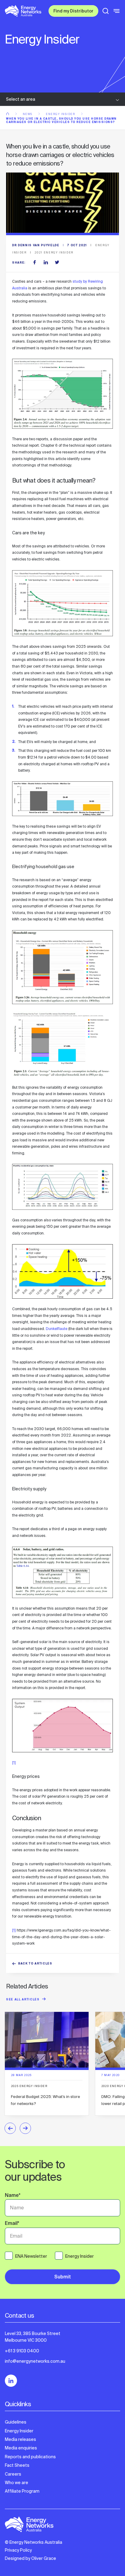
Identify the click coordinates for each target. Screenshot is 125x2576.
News (28, 114)
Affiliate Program (22, 2491)
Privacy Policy (18, 2550)
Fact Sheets (17, 2465)
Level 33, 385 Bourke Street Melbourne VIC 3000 (33, 2337)
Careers (13, 2474)
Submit (63, 2277)
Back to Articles (35, 1964)
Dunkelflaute (57, 1329)
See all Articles (23, 2000)
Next (25, 2128)
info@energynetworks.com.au (35, 2361)
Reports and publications (30, 2457)
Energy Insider (61, 114)
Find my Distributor (73, 12)
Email (12, 2224)
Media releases (20, 2439)
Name (13, 2196)
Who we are (17, 2483)
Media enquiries (21, 2448)
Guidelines (16, 2422)
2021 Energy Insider (54, 253)
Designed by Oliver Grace (30, 2558)
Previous (10, 2128)
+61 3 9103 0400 (22, 2351)
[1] (14, 1763)
